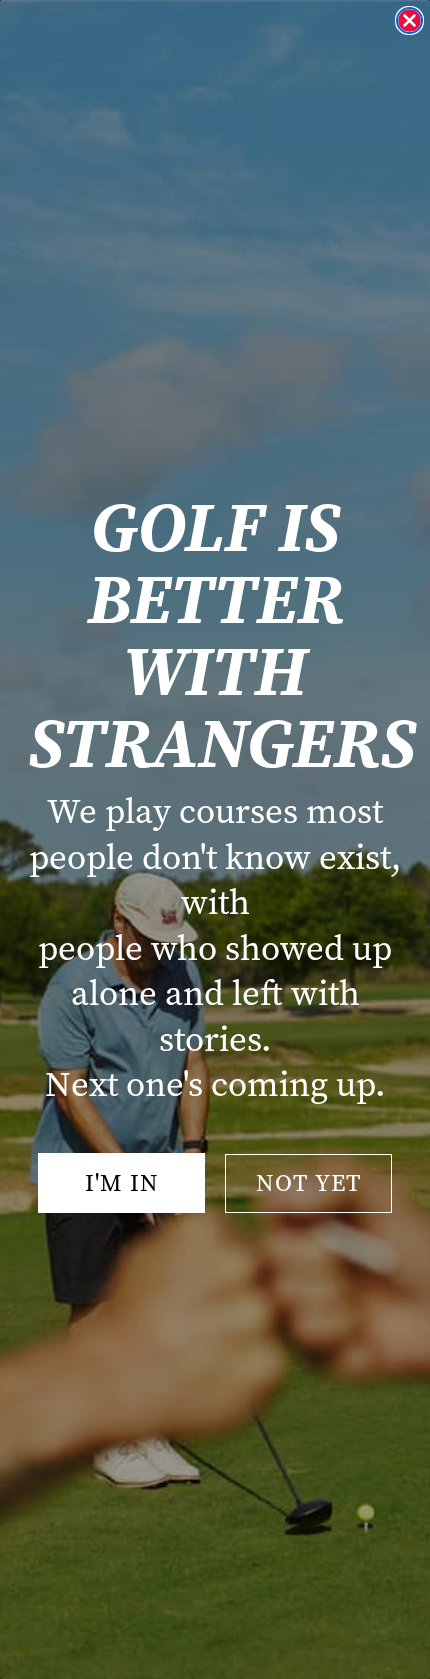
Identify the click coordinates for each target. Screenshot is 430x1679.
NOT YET (309, 1183)
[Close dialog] (409, 20)
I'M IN (122, 1183)
